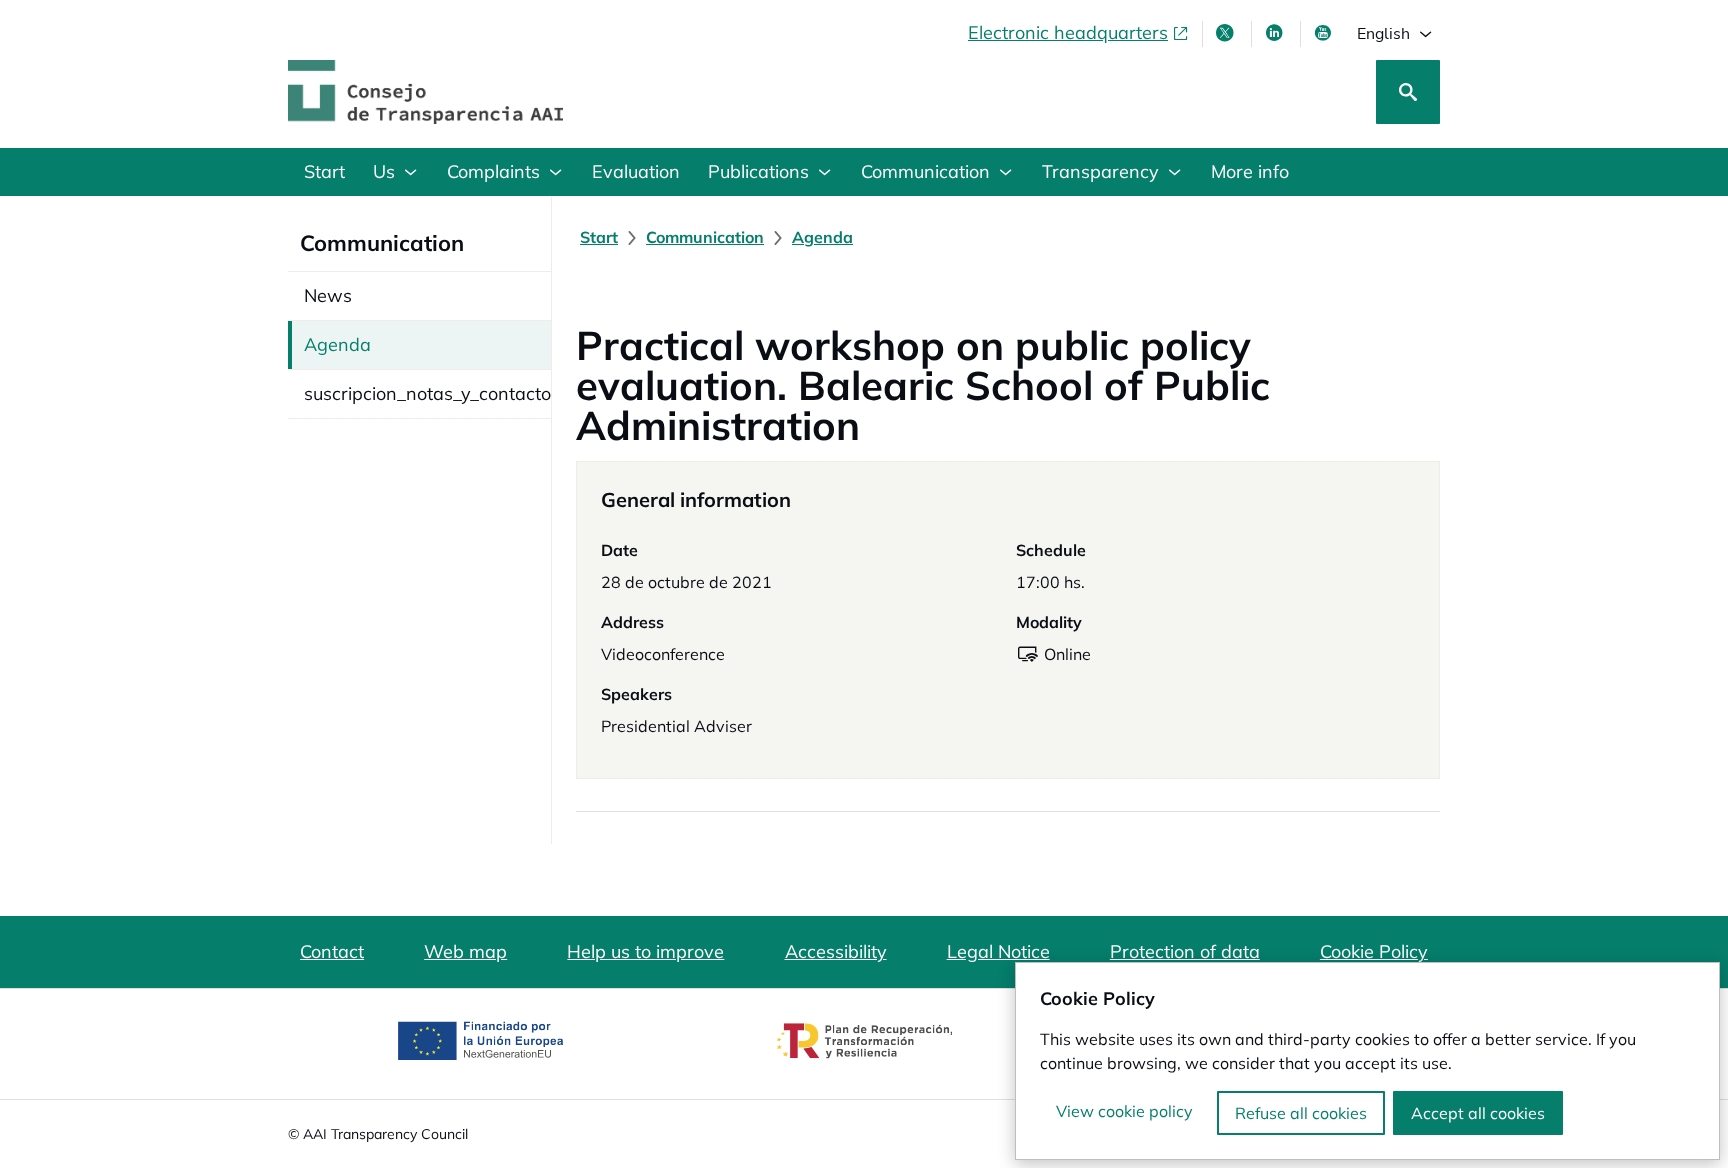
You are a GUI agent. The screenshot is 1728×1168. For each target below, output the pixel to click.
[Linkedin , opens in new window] (1276, 33)
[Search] (1408, 92)
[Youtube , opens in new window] (1325, 33)
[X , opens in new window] (1227, 33)
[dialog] (1367, 1061)
